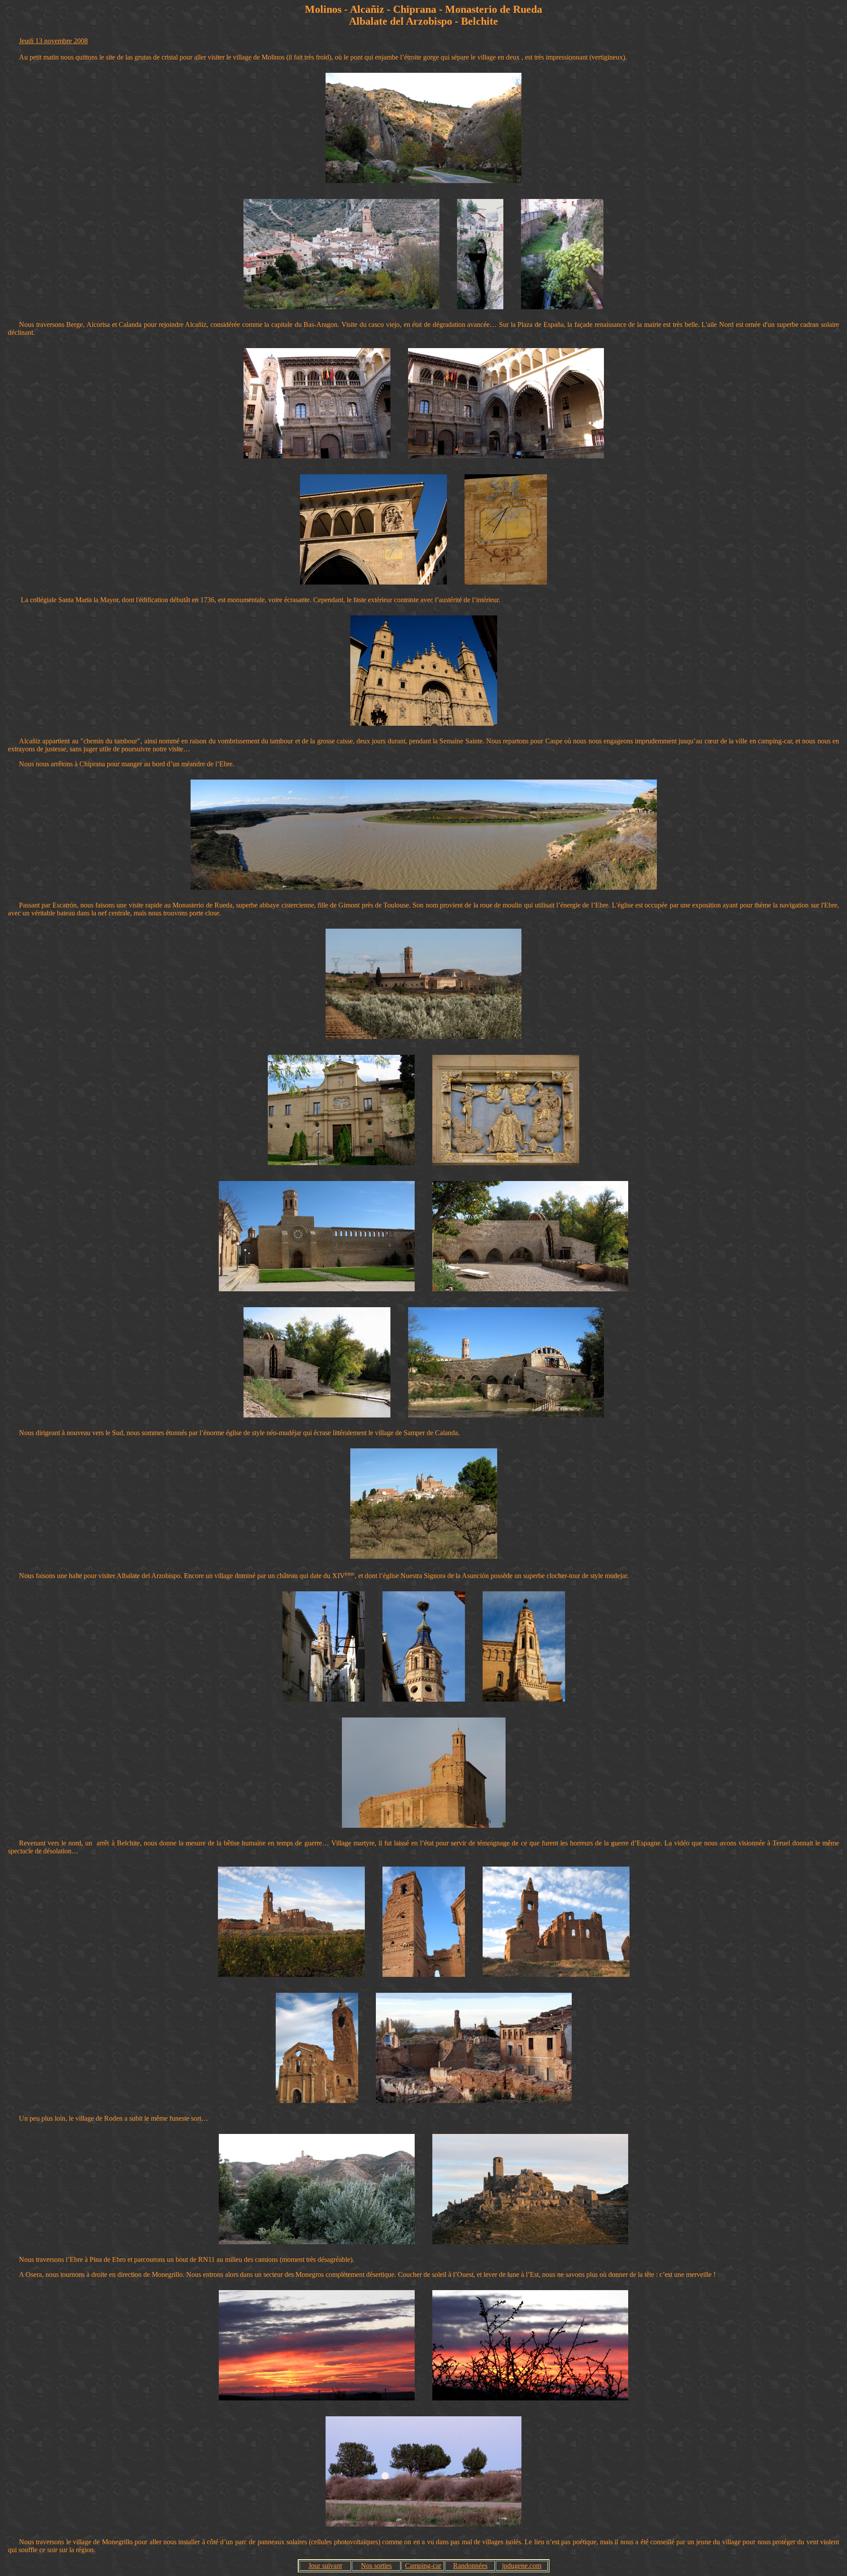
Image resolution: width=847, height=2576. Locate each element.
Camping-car (423, 2566)
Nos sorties (376, 2566)
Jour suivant (325, 2566)
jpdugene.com (522, 2566)
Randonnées (470, 2566)
